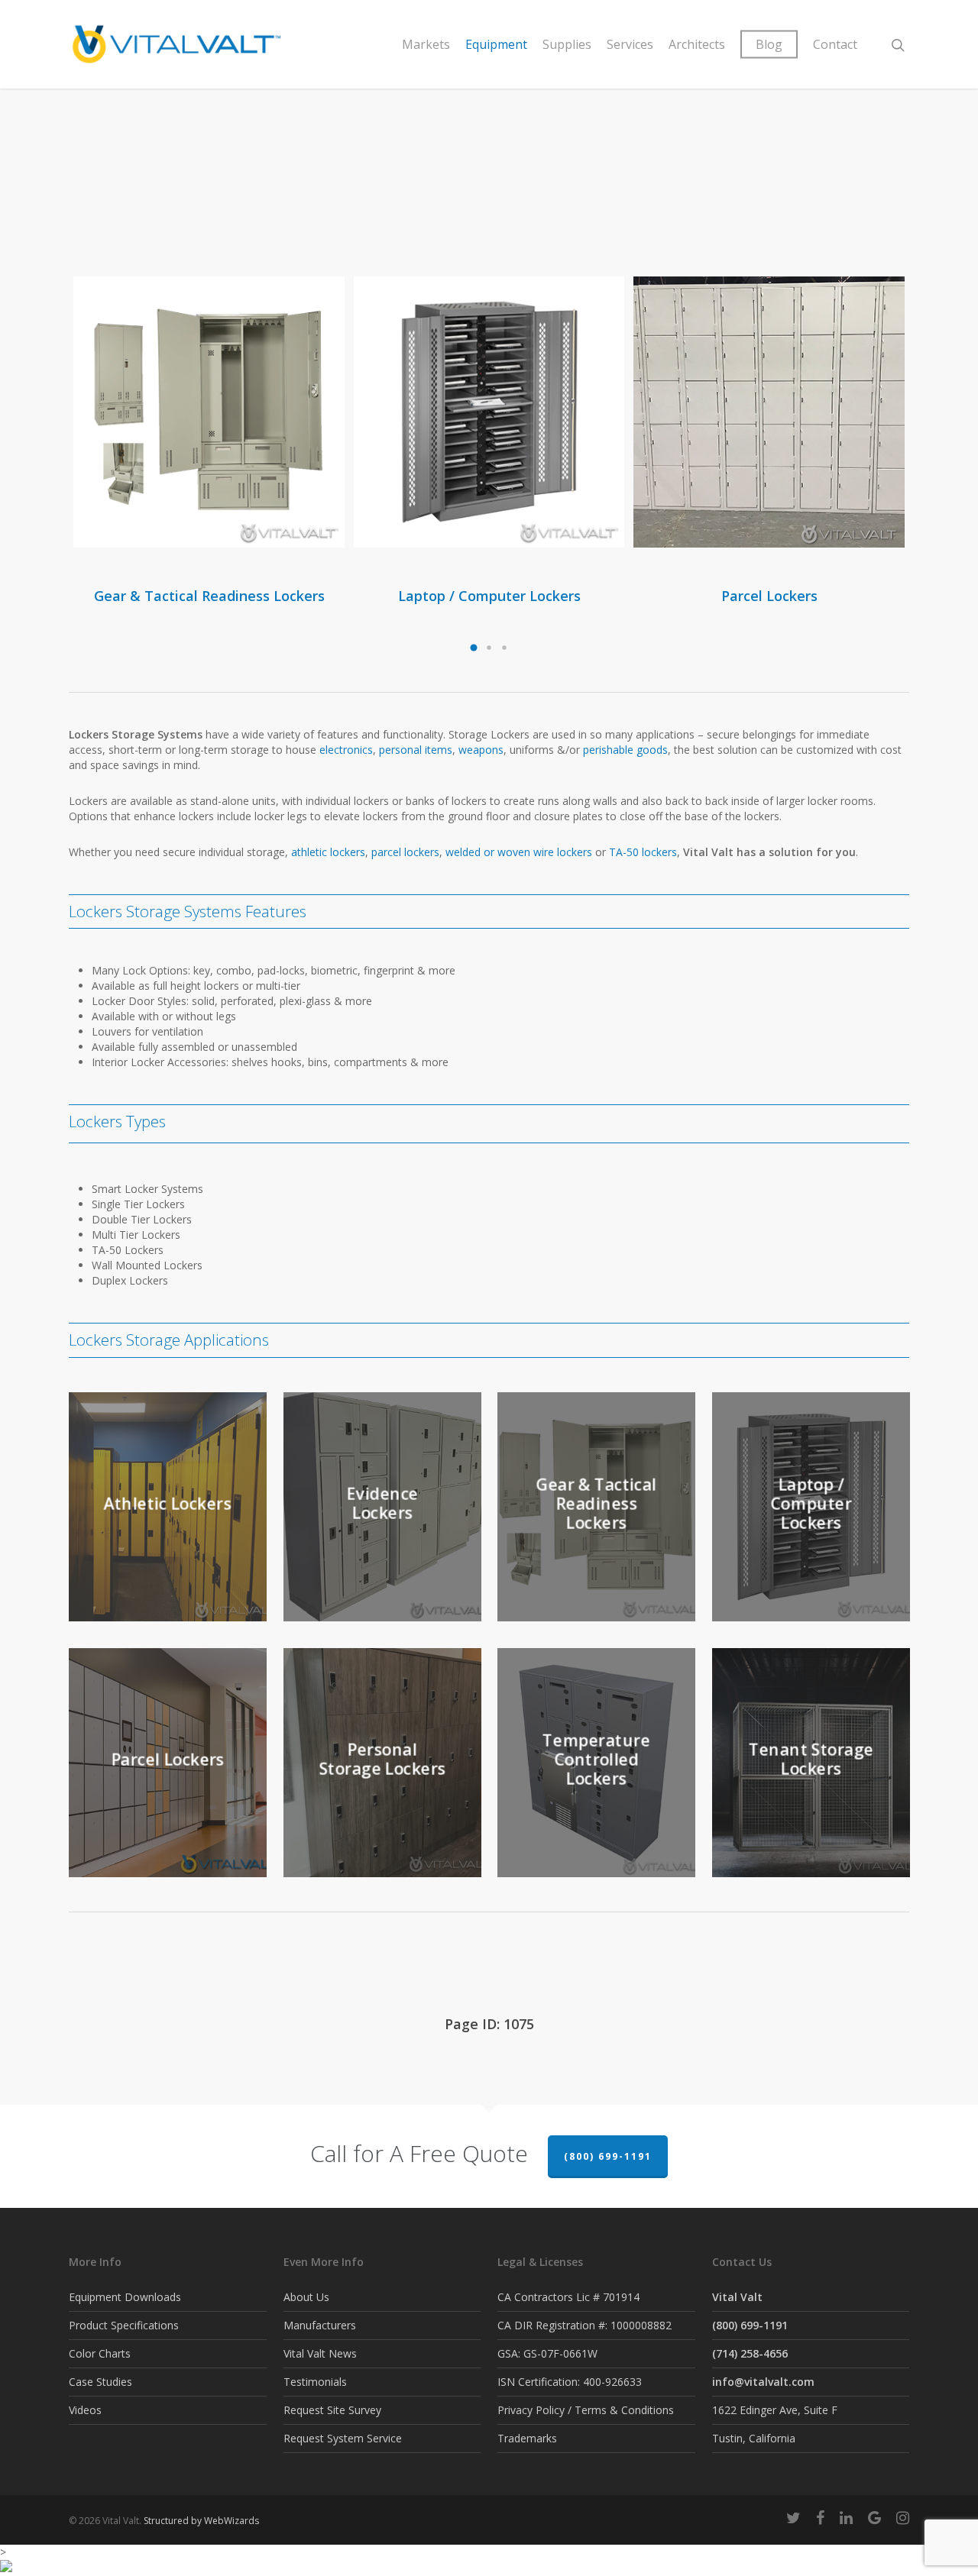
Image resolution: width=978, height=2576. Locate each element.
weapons (481, 750)
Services (630, 44)
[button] (474, 648)
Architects (697, 44)
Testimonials (315, 2382)
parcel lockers (405, 852)
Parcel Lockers (769, 596)
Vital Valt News (320, 2353)
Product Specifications (124, 2325)
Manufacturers (320, 2325)
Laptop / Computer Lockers (489, 596)
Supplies (567, 44)
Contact (835, 44)
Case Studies (100, 2382)
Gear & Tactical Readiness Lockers (209, 596)
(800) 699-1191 (608, 2156)
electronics (346, 750)
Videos (85, 2410)
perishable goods (625, 750)
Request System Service (343, 2438)
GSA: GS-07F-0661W (547, 2353)
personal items (416, 750)
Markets (426, 44)
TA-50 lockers (643, 852)
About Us (306, 2297)
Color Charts (100, 2353)
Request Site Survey (332, 2410)
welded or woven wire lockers (519, 852)
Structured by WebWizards (201, 2521)
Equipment (496, 44)
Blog (769, 44)
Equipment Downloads (125, 2297)
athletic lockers (328, 852)
